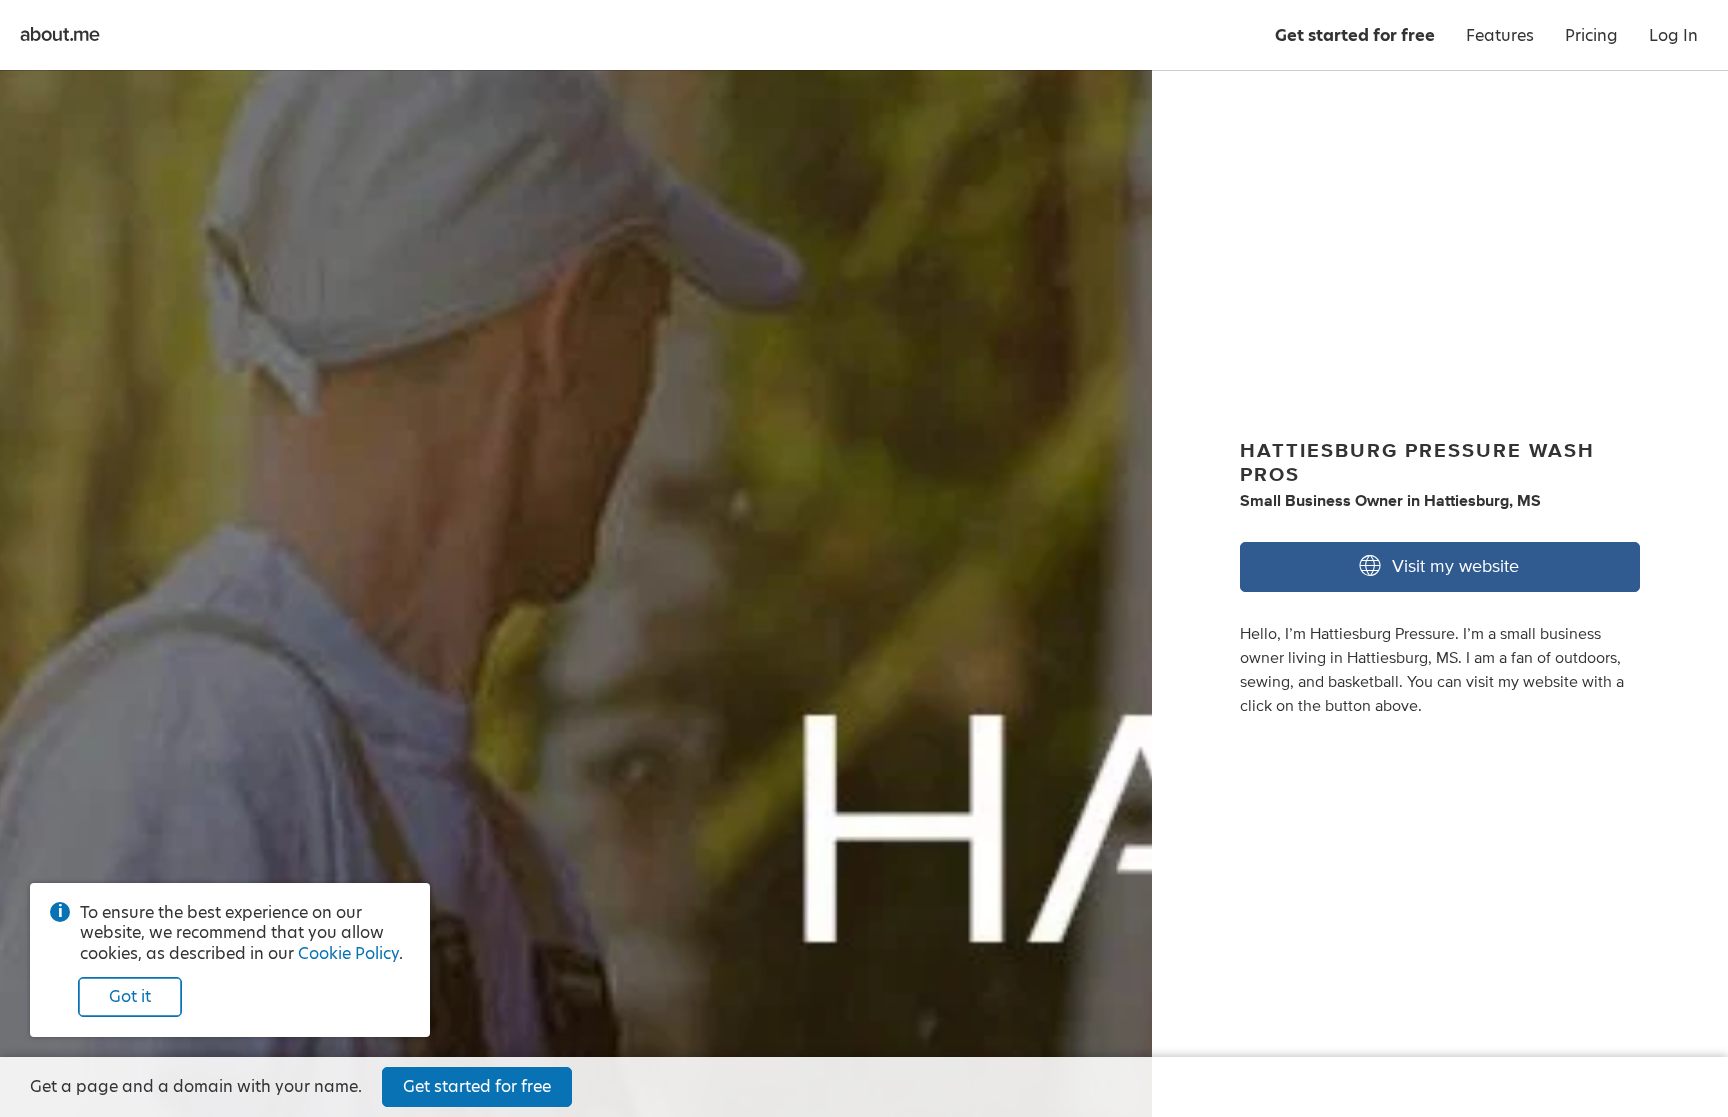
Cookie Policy (348, 953)
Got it (130, 996)
